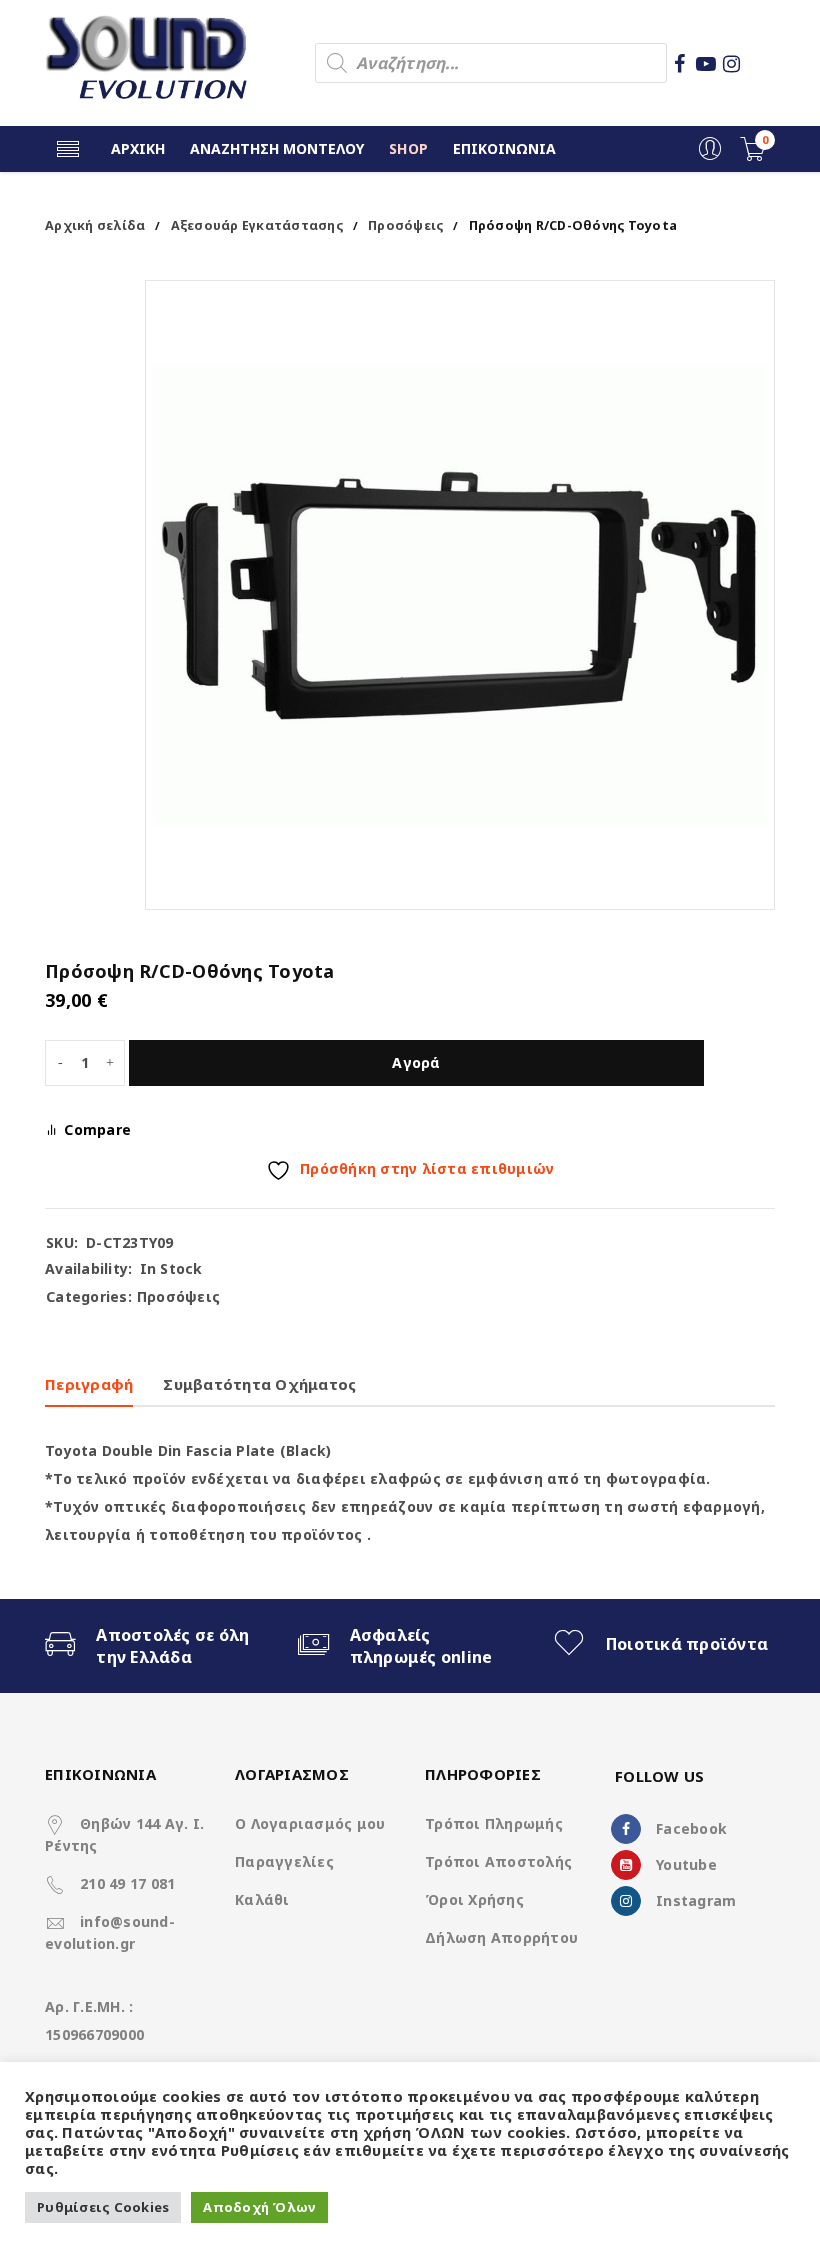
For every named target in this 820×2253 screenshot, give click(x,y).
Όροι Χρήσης (474, 1899)
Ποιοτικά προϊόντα (687, 1644)
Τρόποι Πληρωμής (494, 1823)
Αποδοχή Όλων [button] (259, 2207)
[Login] (710, 155)
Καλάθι (262, 1899)
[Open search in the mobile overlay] (491, 63)
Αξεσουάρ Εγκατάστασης (257, 225)
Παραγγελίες (284, 1861)
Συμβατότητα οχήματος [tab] (259, 1384)
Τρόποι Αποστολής (498, 1861)
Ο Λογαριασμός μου (310, 1823)
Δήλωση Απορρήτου (501, 1937)
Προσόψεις (405, 225)
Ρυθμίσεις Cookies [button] (103, 2207)
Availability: (88, 1269)
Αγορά (416, 1062)
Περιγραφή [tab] (89, 1384)
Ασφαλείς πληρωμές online (421, 1646)
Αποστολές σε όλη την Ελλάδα (172, 1646)
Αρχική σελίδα (95, 225)
